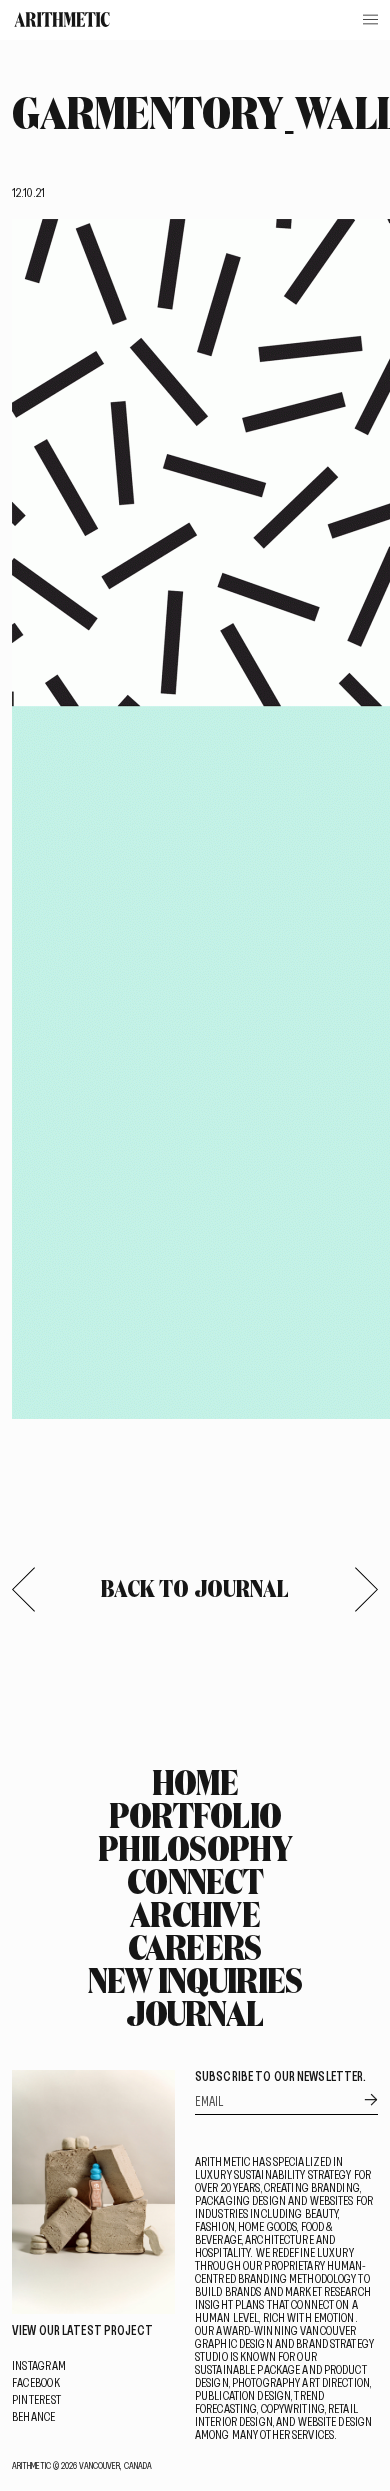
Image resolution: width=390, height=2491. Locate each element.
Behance (34, 2416)
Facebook (36, 2382)
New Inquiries (195, 1980)
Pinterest (36, 2399)
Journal (194, 2013)
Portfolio (195, 1815)
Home (195, 1782)
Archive (195, 1914)
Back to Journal (195, 1588)
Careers (194, 1947)
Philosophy (195, 1848)
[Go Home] (62, 19)
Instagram (39, 2365)
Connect (195, 1881)
